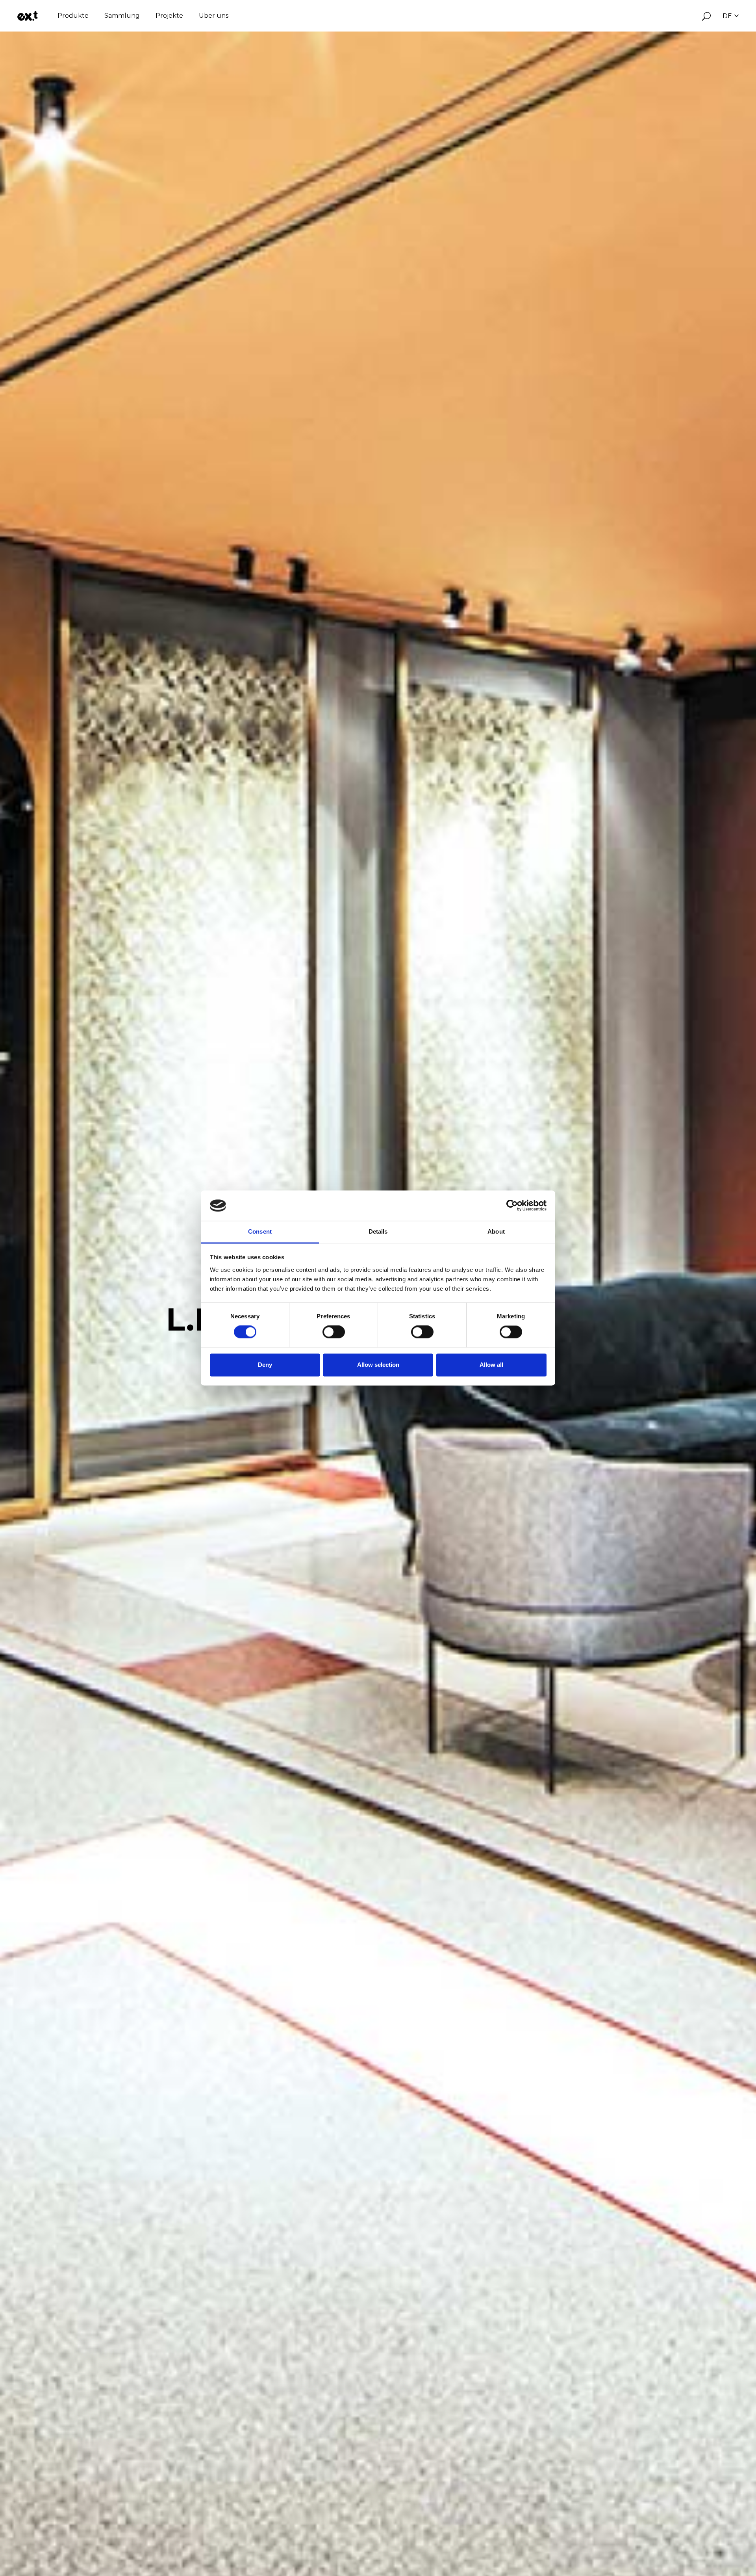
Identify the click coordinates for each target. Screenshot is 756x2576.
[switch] (334, 1332)
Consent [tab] (260, 1231)
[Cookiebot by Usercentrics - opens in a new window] (512, 1206)
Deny (265, 1365)
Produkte (73, 16)
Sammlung (122, 16)
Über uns (214, 16)
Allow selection (378, 1365)
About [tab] (496, 1231)
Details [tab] (378, 1231)
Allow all (491, 1365)
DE (727, 16)
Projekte (169, 16)
